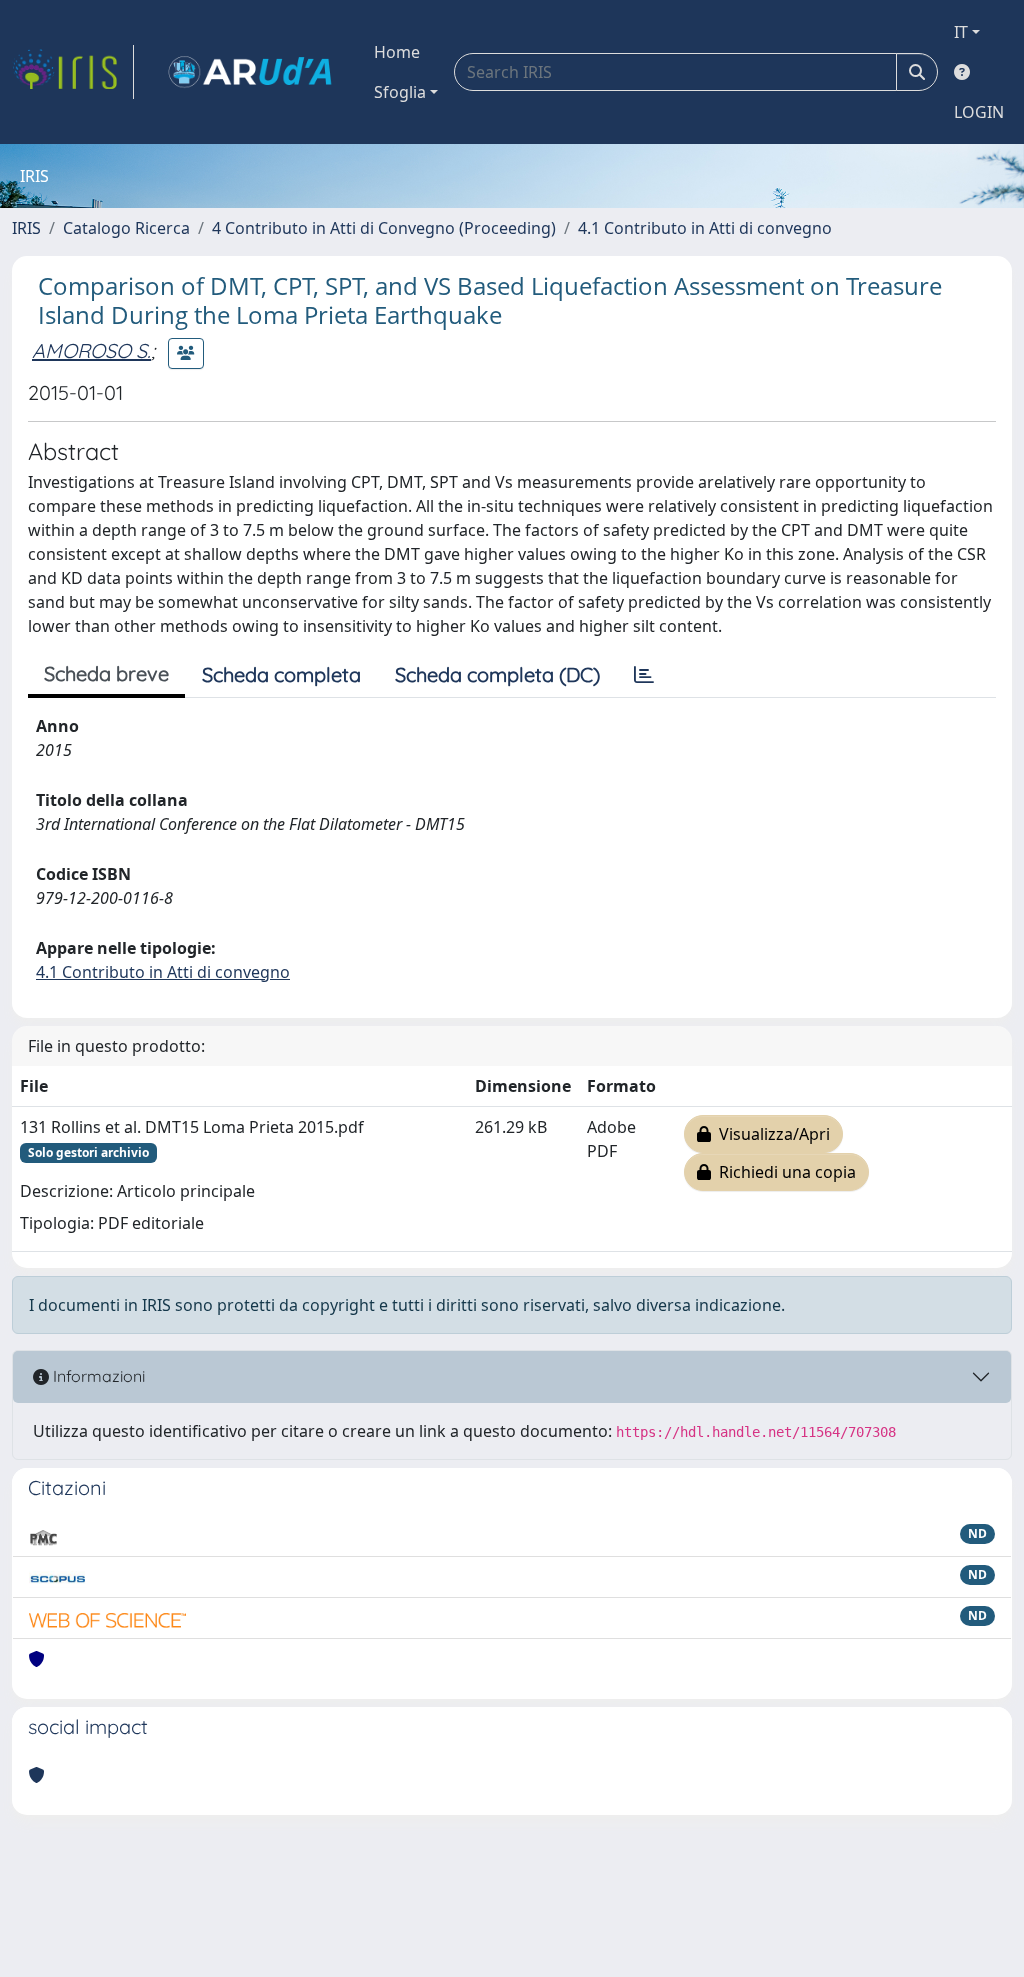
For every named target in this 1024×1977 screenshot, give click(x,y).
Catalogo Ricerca (126, 228)
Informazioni (97, 1376)
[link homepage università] (250, 72)
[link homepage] (73, 72)
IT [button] (961, 32)
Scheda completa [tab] (281, 674)
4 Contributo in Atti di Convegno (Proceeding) (384, 228)
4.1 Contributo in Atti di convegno (705, 228)
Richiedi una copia (783, 1172)
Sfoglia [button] (400, 92)
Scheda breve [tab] (106, 673)
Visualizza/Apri (770, 1134)
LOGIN (979, 112)
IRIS (26, 228)
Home (397, 52)
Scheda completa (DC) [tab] (497, 674)
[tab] (644, 675)
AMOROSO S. (91, 350)
